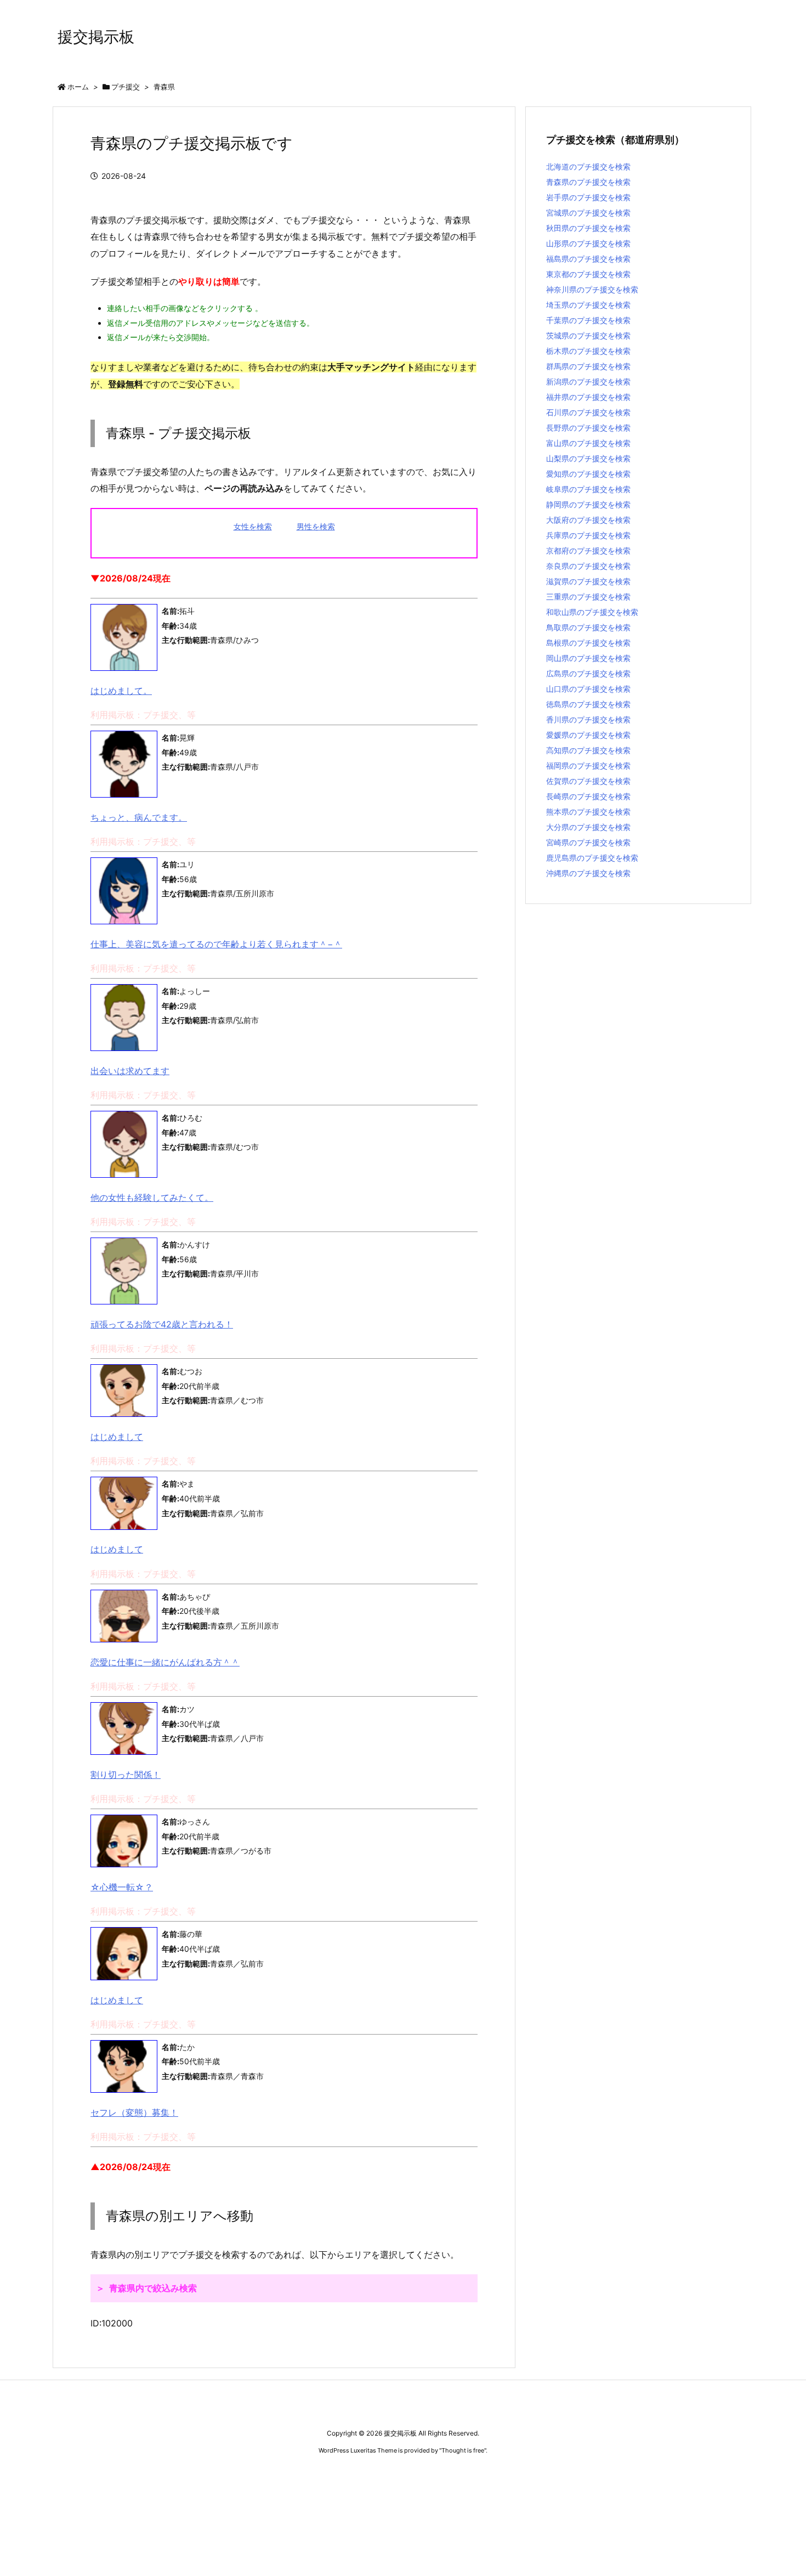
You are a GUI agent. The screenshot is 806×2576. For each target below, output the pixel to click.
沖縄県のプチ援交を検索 (588, 873)
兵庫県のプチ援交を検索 (588, 535)
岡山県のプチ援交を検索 (588, 658)
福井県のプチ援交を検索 (588, 397)
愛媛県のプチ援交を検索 (588, 735)
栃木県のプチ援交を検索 (588, 351)
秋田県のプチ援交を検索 (588, 228)
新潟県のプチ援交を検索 (588, 382)
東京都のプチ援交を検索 (588, 274)
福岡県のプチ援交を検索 (588, 766)
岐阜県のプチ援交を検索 (588, 489)
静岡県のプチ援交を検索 (588, 504)
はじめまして (117, 1437)
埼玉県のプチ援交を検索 (588, 305)
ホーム (78, 87)
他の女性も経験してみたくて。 (152, 1197)
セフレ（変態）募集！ (134, 2112)
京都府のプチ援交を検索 (588, 550)
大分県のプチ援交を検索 (588, 827)
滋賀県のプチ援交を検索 (588, 581)
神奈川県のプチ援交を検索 (592, 289)
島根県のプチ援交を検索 (588, 643)
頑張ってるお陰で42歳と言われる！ (162, 1324)
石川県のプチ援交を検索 (588, 412)
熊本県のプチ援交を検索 (588, 812)
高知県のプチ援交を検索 (588, 750)
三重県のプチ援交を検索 (588, 597)
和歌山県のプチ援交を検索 (592, 612)
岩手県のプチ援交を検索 (588, 197)
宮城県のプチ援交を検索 (588, 213)
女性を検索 (253, 526)
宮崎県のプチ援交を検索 (588, 842)
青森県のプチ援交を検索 (588, 182)
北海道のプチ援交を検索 (588, 166)
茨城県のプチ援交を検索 (588, 335)
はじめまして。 (121, 691)
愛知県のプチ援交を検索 (588, 474)
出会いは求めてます (130, 1071)
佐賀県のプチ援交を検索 (588, 781)
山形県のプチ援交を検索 (588, 243)
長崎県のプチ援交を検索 (588, 796)
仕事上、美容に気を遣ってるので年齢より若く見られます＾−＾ (216, 944)
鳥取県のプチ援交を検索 (588, 627)
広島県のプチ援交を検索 (588, 673)
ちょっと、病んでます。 (139, 817)
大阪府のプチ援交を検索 (588, 520)
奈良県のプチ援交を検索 (588, 566)
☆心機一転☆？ (122, 1887)
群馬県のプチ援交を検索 (588, 366)
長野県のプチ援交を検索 (588, 428)
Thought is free (463, 2450)
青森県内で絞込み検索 (153, 2288)
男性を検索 (316, 526)
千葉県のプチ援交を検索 (588, 320)
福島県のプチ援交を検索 (588, 259)
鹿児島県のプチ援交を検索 (592, 858)
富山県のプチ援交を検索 (588, 443)
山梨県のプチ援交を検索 (588, 458)
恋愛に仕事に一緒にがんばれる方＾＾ (165, 1662)
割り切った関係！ (126, 1775)
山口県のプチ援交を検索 (588, 689)
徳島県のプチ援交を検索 (588, 704)
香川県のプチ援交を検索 (588, 719)
